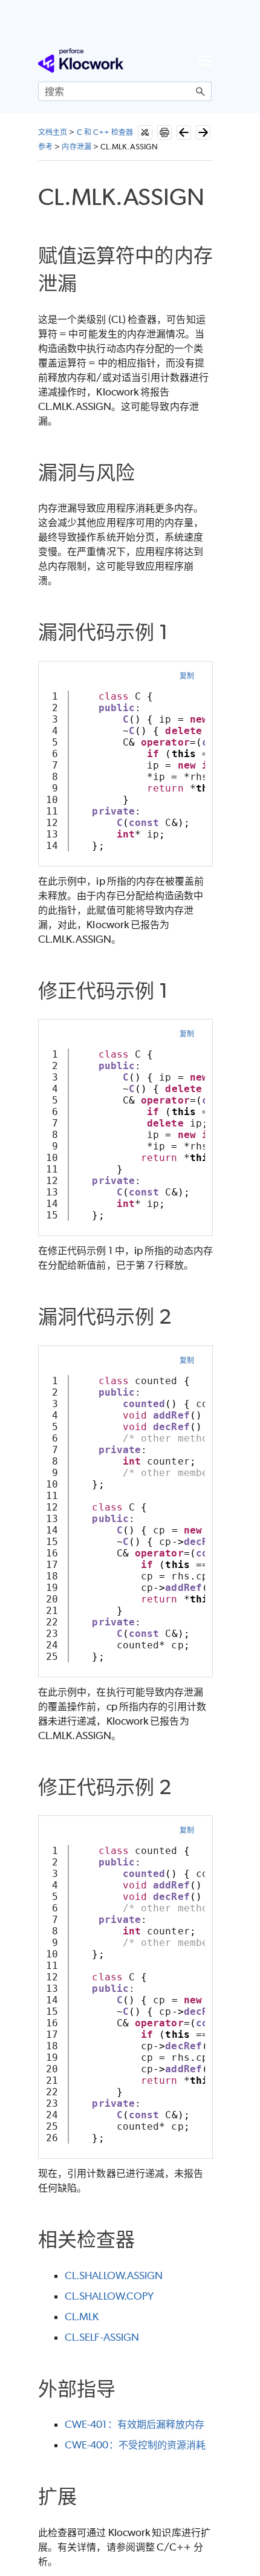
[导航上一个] (184, 132)
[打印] (164, 132)
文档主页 (53, 132)
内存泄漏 (76, 147)
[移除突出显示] (145, 132)
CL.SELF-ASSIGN (102, 2337)
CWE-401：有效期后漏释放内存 (135, 2424)
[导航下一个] (203, 132)
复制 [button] (187, 676)
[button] (201, 91)
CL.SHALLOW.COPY (109, 2296)
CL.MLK (82, 2317)
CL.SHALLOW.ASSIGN (114, 2275)
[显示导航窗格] (205, 60)
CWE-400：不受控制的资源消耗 (135, 2445)
